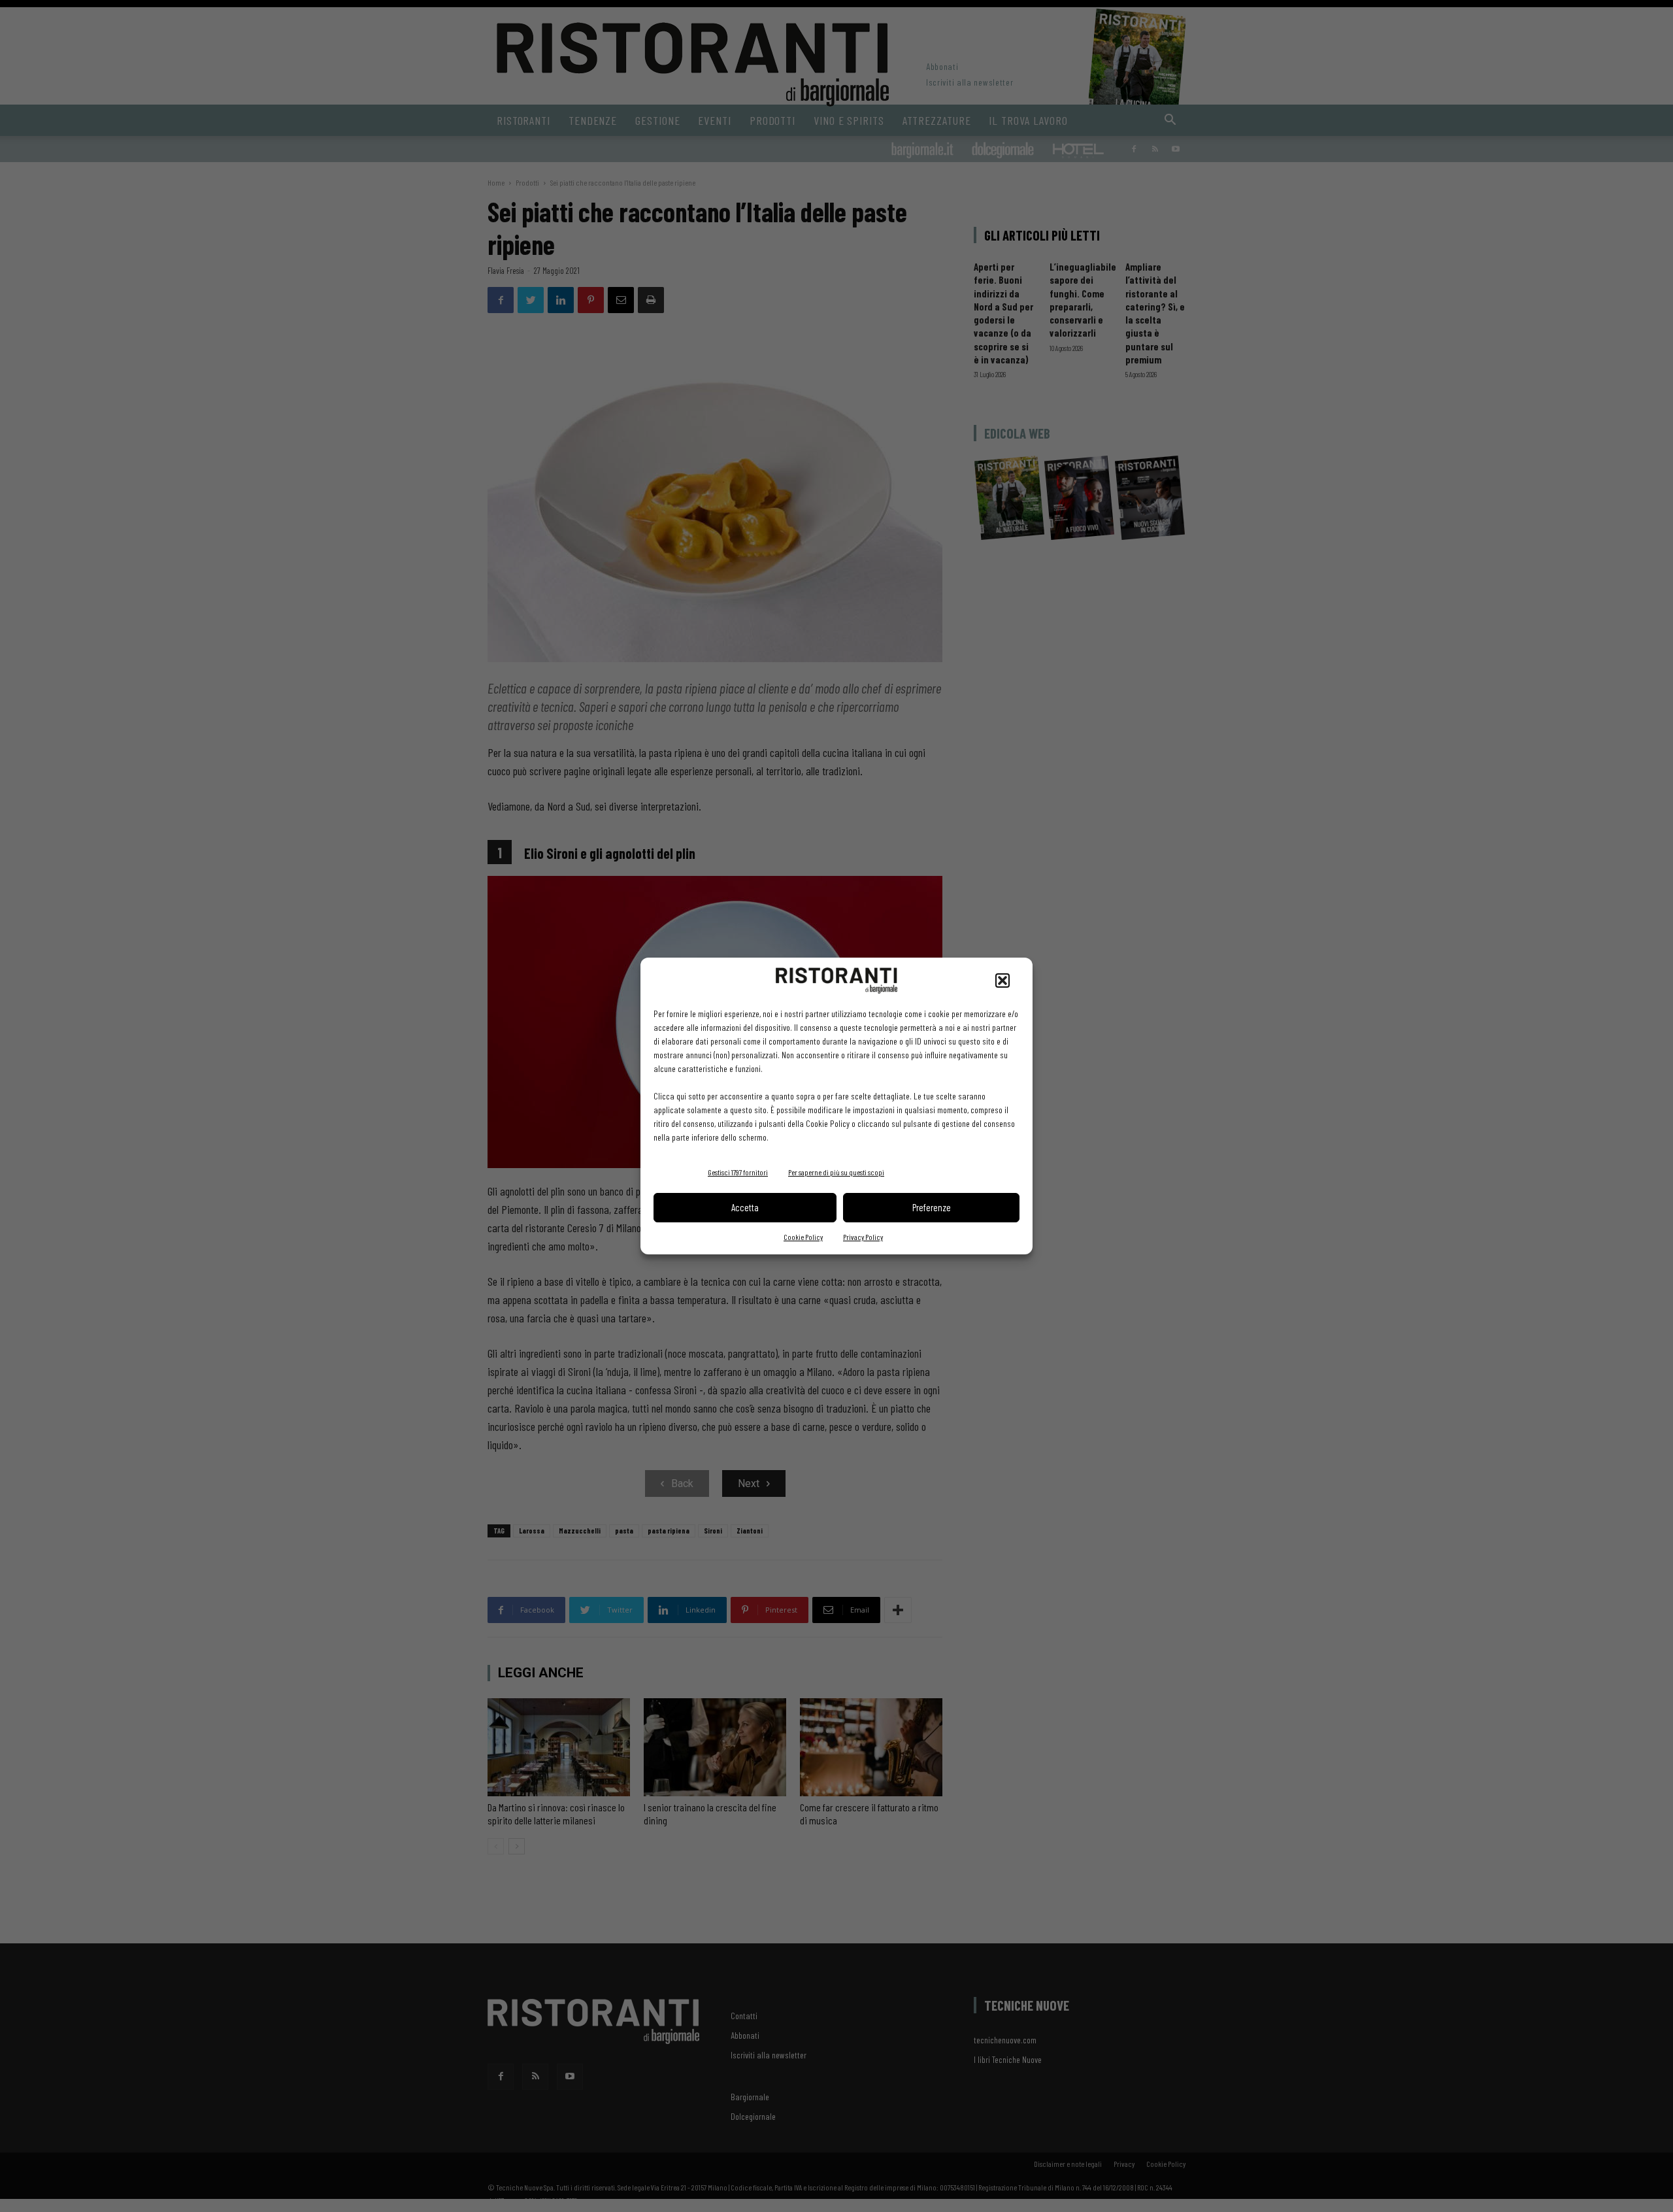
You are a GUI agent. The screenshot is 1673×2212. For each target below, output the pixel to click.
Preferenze (932, 1207)
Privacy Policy (863, 1237)
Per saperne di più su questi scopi (836, 1172)
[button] (1002, 980)
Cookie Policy (803, 1237)
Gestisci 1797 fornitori (738, 1172)
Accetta (745, 1207)
